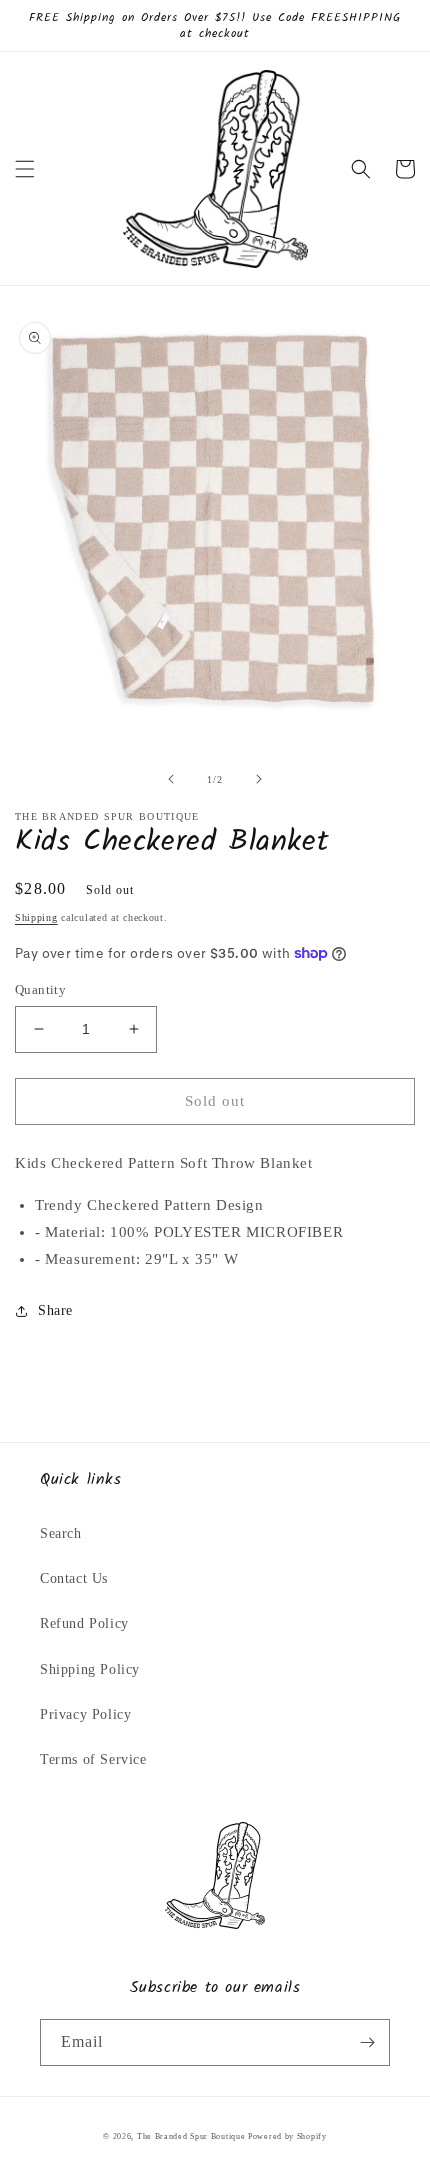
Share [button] (55, 1310)
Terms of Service (93, 1759)
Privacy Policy (85, 1714)
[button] (25, 169)
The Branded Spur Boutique (192, 2136)
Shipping (36, 917)
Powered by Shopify (287, 2136)
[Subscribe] (367, 2042)
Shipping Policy (90, 1669)
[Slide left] (171, 779)
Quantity (40, 989)
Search (61, 1533)
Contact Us (74, 1578)
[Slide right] (259, 779)
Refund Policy (84, 1623)
